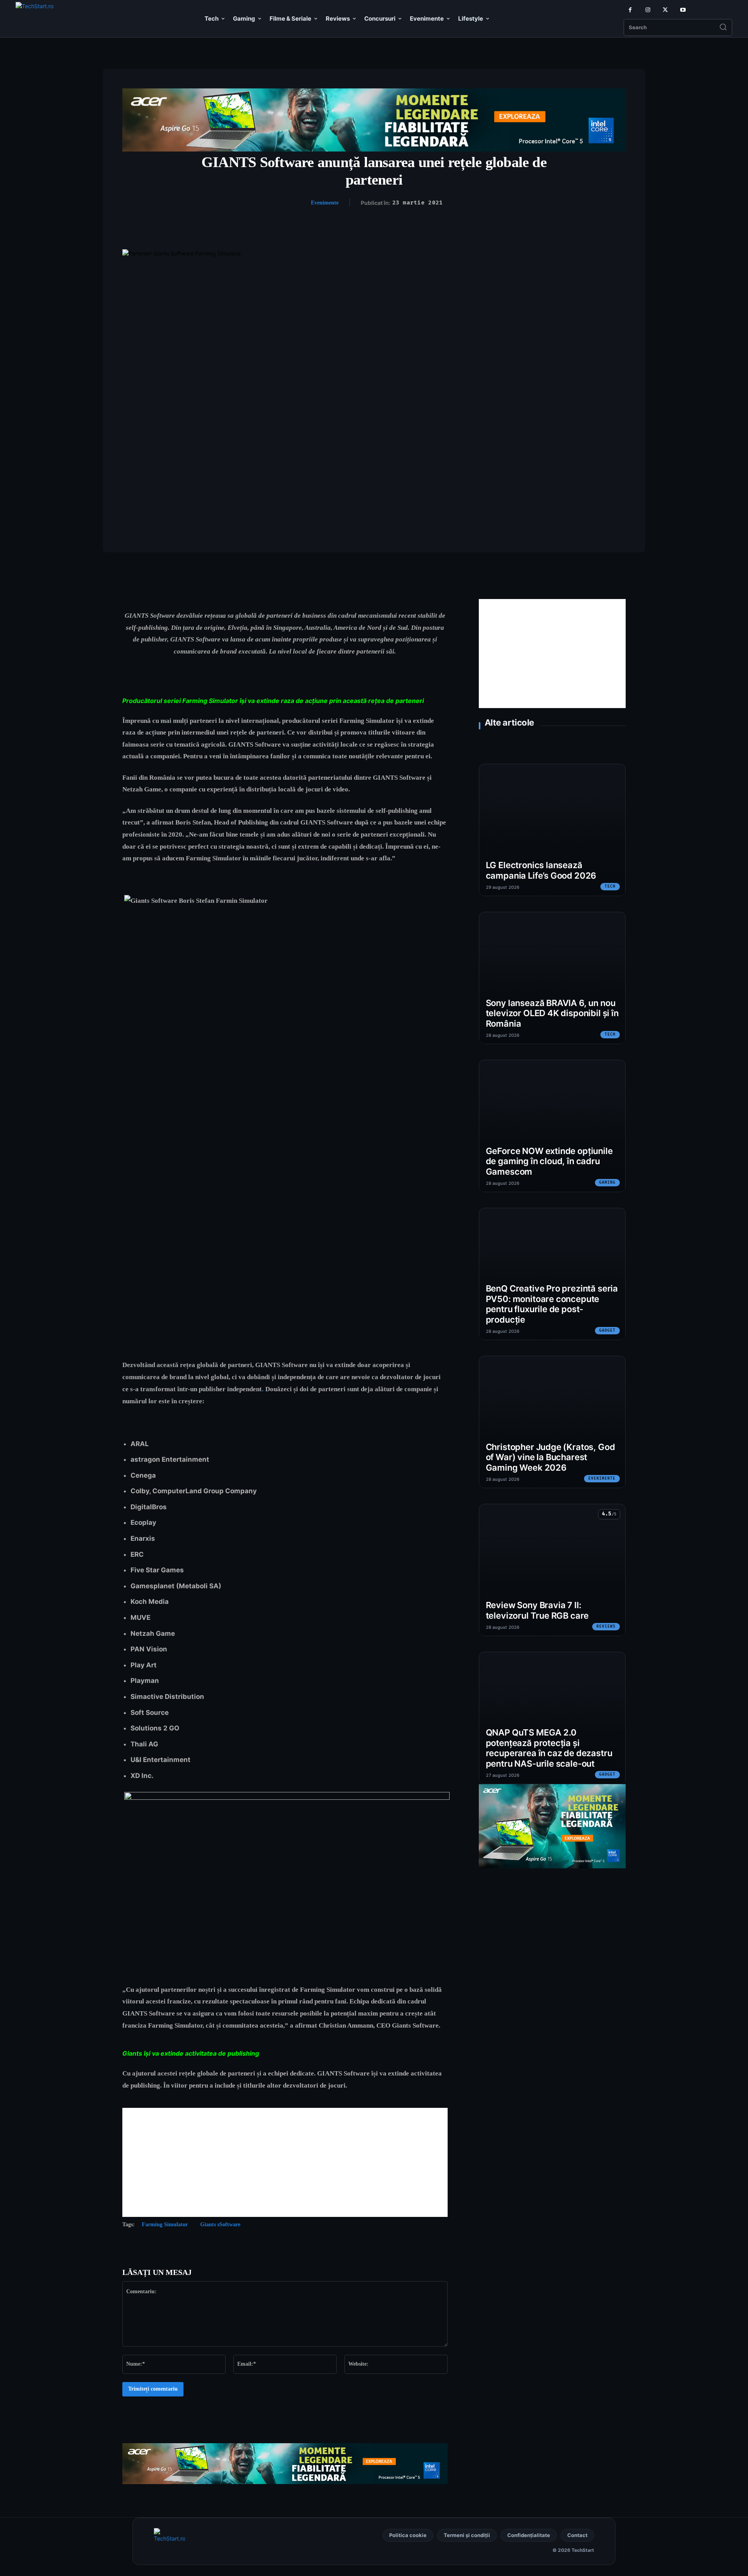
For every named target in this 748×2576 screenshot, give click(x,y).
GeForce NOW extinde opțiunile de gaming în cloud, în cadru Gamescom (549, 1161)
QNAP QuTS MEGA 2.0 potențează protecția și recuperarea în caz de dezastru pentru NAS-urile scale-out (549, 1748)
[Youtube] (683, 10)
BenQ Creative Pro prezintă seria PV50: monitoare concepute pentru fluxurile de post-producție (552, 1304)
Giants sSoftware (220, 2224)
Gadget (607, 1330)
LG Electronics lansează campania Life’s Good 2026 (541, 870)
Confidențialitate (529, 2535)
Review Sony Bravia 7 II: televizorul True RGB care (537, 1610)
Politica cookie (408, 2535)
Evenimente (325, 203)
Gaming (607, 1182)
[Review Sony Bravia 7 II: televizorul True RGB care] (552, 1570)
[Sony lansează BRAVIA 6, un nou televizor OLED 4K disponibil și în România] (552, 978)
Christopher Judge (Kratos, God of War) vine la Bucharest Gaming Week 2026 (550, 1457)
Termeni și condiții (467, 2535)
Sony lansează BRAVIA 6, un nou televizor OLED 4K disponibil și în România (552, 1013)
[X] (665, 10)
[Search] (723, 28)
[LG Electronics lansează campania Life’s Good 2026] (552, 830)
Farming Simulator (165, 2224)
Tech (610, 886)
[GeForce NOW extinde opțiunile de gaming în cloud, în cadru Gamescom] (552, 1126)
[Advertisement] (285, 2162)
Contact (577, 2535)
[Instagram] (648, 10)
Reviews (606, 1626)
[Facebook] (630, 10)
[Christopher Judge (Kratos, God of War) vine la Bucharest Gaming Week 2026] (552, 1422)
